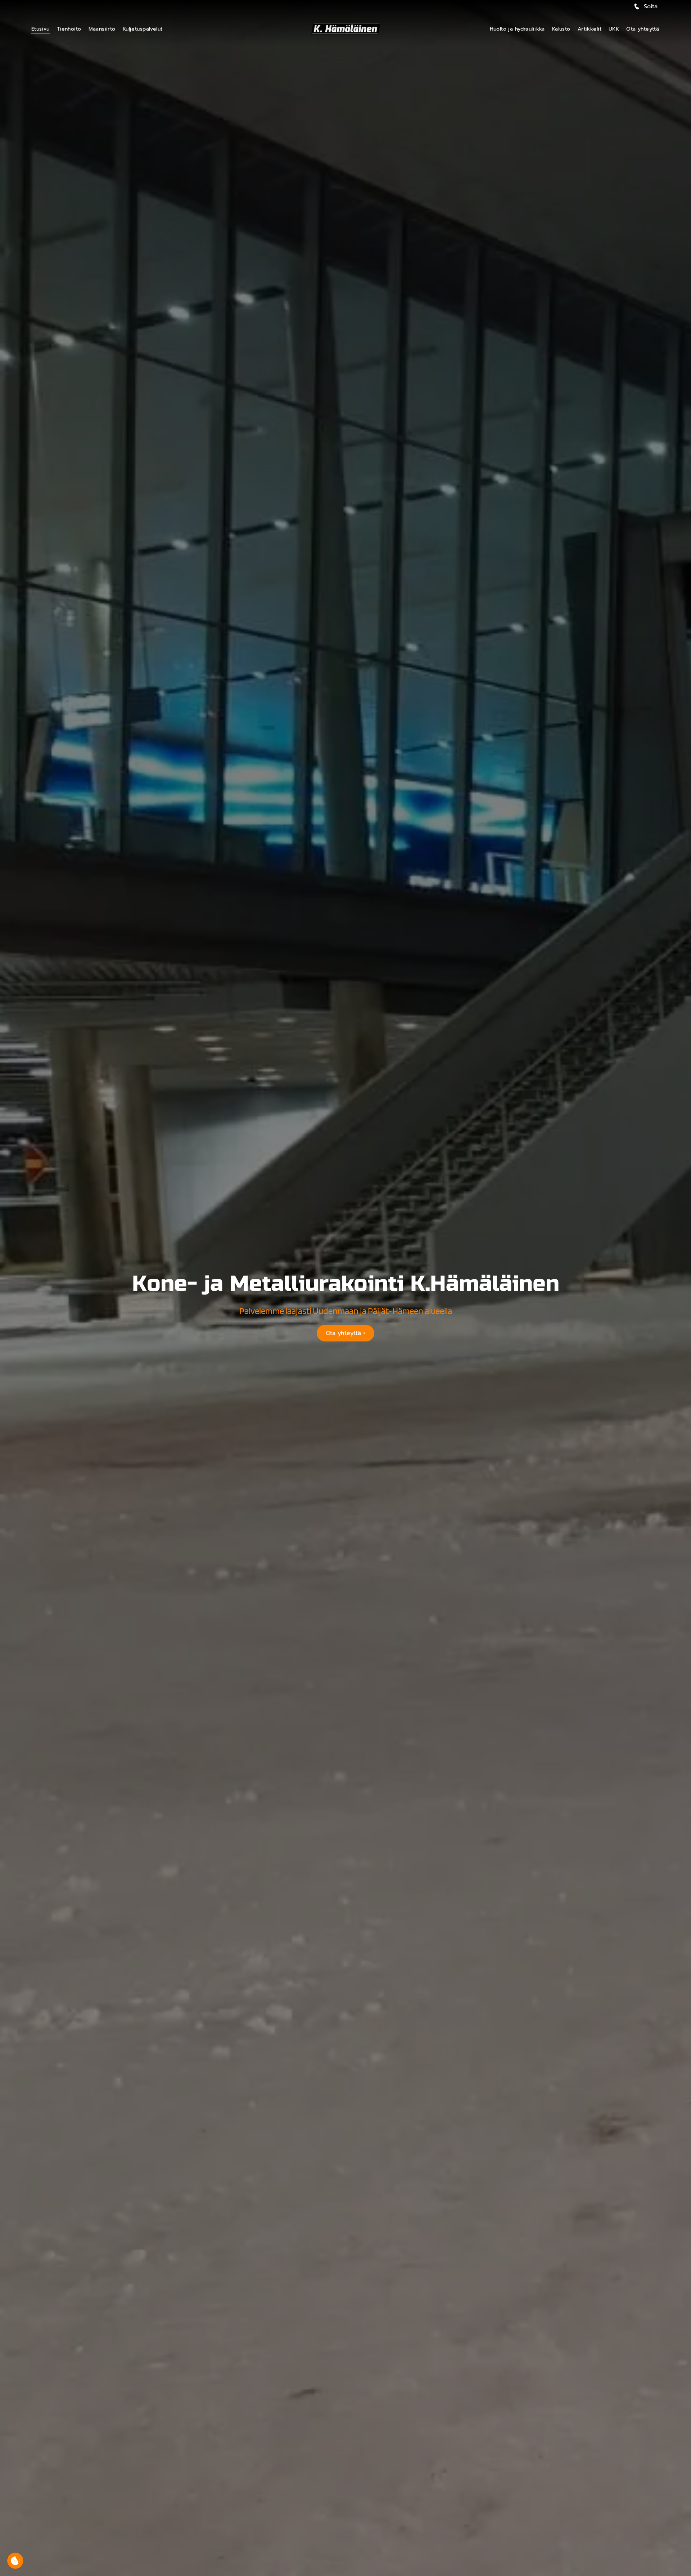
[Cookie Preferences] (15, 2561)
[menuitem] (40, 29)
